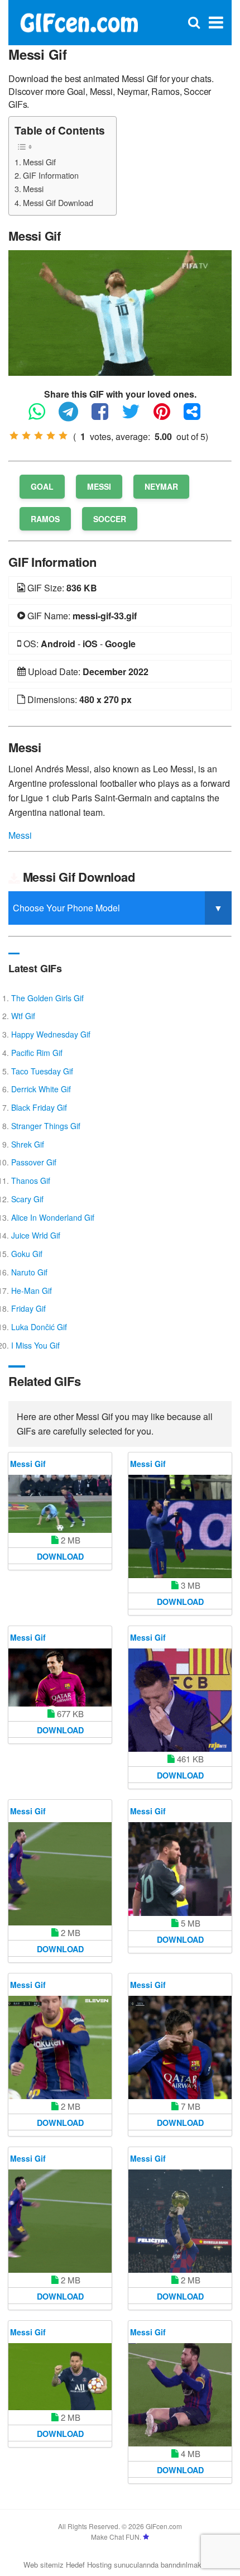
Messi (33, 188)
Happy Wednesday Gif (51, 1034)
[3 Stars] (39, 436)
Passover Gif (34, 1162)
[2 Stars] (26, 436)
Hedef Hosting (89, 2565)
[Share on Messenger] (198, 416)
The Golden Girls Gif (47, 998)
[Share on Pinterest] (167, 416)
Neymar (161, 486)
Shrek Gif (28, 1144)
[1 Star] (14, 436)
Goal (42, 486)
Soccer (110, 519)
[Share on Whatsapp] (42, 416)
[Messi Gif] (120, 312)
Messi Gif (39, 162)
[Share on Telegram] (74, 416)
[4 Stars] (51, 436)
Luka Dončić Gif (39, 1327)
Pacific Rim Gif (37, 1053)
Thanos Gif (31, 1181)
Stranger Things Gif (46, 1126)
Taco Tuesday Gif (42, 1071)
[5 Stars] (63, 436)
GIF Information (51, 175)
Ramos (45, 519)
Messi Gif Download (58, 202)
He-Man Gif (32, 1291)
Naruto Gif (29, 1272)
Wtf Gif (23, 1016)
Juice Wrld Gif (36, 1235)
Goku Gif (27, 1254)
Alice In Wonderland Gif (53, 1217)
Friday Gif (28, 1308)
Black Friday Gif (39, 1107)
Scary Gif (27, 1199)
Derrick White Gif (41, 1089)
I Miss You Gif (35, 1345)
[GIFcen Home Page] (79, 21)
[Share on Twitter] (136, 416)
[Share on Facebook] (105, 416)
